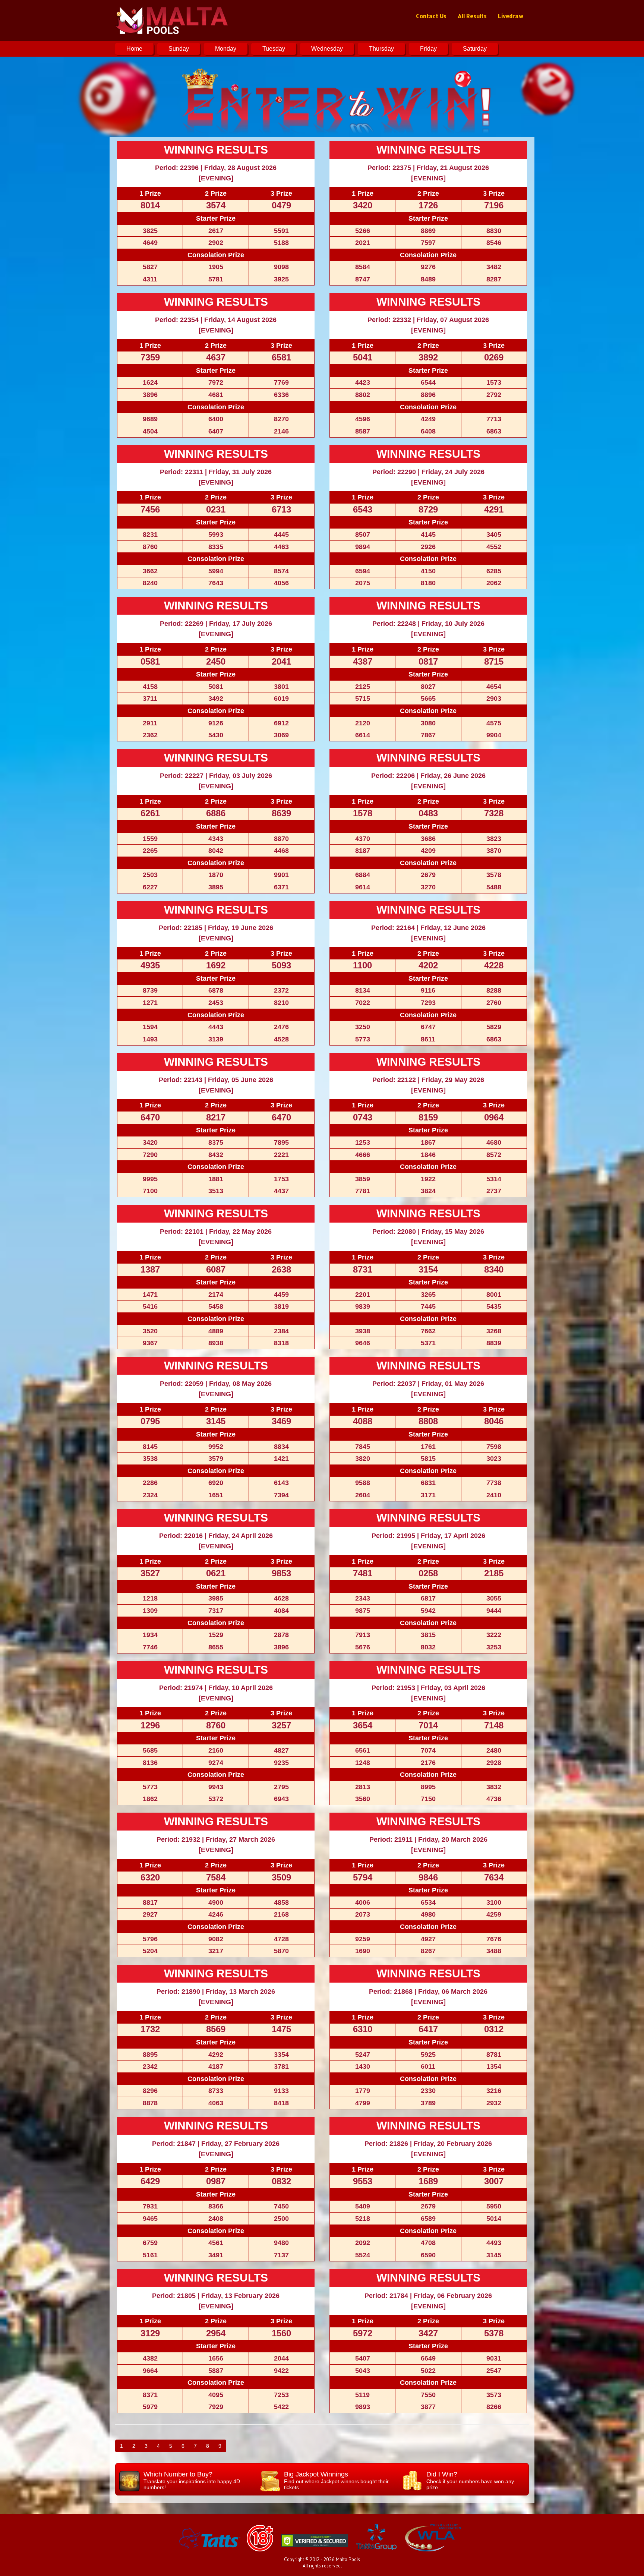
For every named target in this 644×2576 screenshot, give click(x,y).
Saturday (475, 49)
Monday (226, 49)
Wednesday (327, 49)
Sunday (179, 49)
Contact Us (431, 16)
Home (134, 49)
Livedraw (511, 16)
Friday (428, 49)
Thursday (381, 49)
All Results (472, 16)
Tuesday (274, 49)
